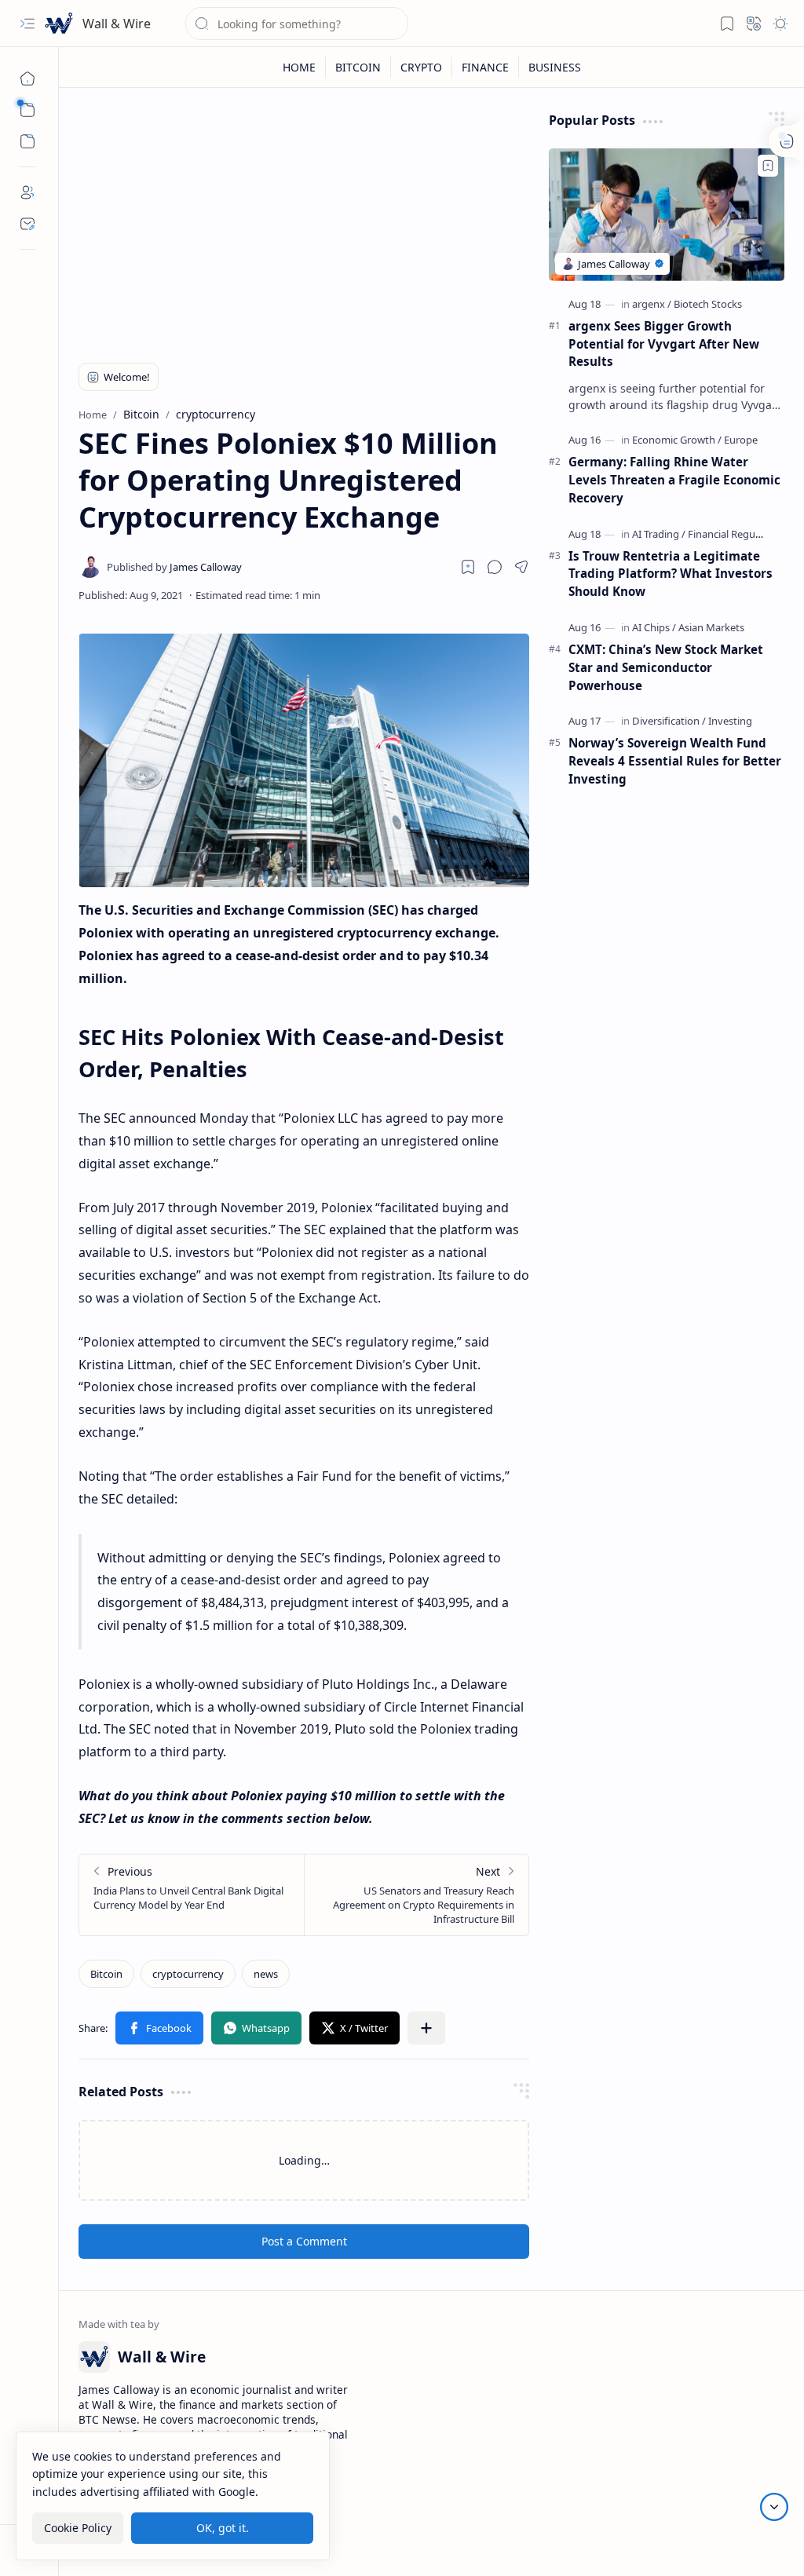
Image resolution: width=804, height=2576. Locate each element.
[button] (27, 24)
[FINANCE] (486, 67)
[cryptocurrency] (188, 1974)
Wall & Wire (117, 24)
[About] (27, 192)
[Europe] (741, 440)
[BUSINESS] (555, 67)
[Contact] (27, 224)
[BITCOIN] (358, 67)
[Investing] (730, 721)
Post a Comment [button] (304, 2241)
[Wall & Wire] (59, 24)
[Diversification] (669, 721)
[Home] (27, 79)
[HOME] (300, 67)
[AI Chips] (654, 627)
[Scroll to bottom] (774, 2507)
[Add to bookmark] (768, 166)
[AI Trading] (659, 534)
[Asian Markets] (711, 627)
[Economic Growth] (677, 440)
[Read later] (468, 567)
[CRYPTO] (422, 67)
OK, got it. (223, 2528)
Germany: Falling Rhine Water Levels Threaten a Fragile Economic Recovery (674, 480)
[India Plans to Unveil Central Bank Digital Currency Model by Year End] (192, 1895)
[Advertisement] (304, 221)
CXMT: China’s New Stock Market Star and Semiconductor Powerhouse (666, 667)
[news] (266, 1974)
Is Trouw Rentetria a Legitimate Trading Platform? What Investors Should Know (671, 574)
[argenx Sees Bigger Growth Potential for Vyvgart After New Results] (667, 215)
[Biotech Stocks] (708, 304)
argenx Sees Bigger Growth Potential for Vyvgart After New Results (664, 344)
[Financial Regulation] (735, 534)
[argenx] (652, 304)
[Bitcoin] (106, 1974)
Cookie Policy (78, 2528)
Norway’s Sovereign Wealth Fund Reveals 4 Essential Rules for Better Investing (675, 761)
